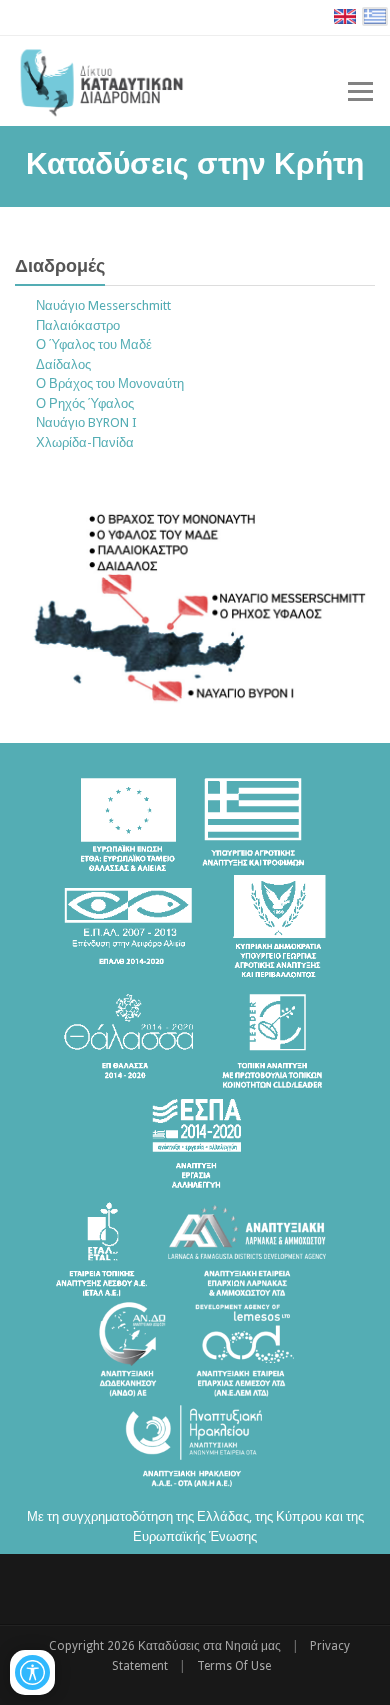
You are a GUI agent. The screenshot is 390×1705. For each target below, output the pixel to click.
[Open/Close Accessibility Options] (32, 1672)
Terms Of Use (234, 1666)
